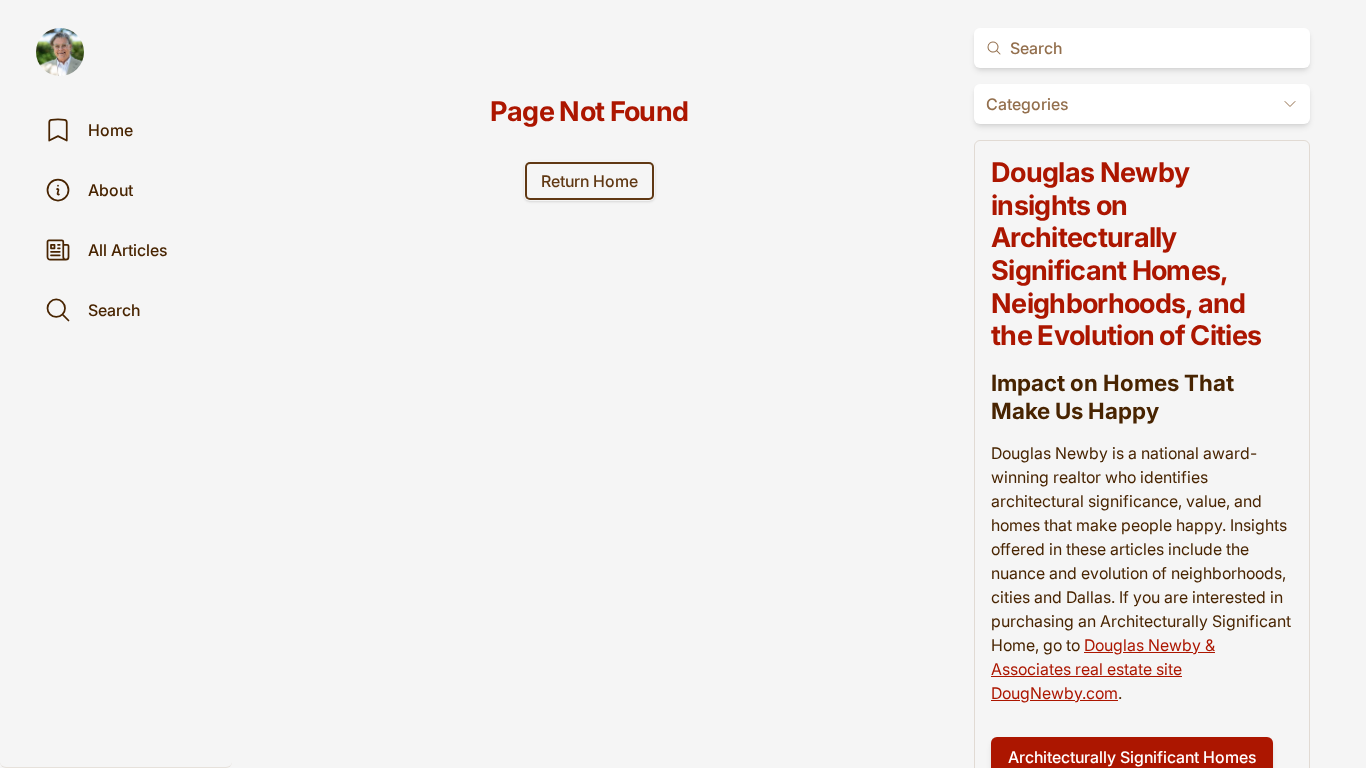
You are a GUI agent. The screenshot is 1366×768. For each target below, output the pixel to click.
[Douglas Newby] (60, 52)
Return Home (589, 181)
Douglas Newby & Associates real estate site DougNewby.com (1103, 669)
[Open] (1290, 104)
